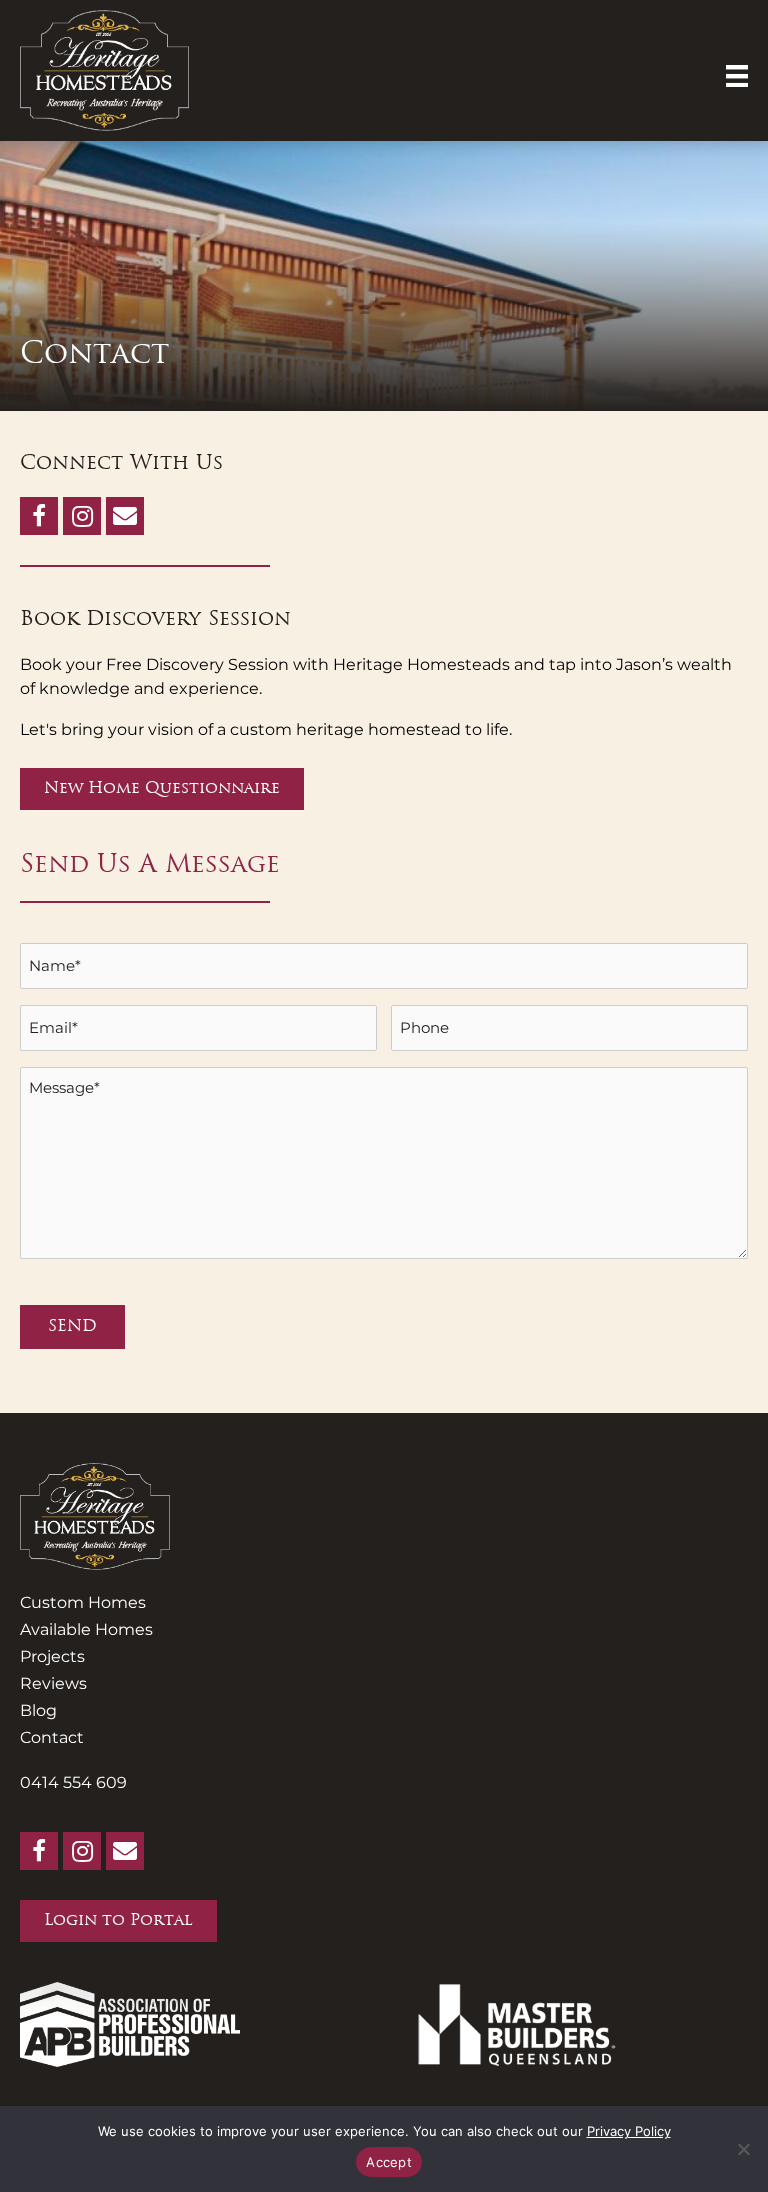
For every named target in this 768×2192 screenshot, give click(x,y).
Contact (52, 1737)
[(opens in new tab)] (130, 2022)
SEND (72, 1327)
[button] (39, 516)
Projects (52, 1656)
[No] (743, 2149)
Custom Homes (83, 1602)
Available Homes (86, 1629)
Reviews (53, 1683)
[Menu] (737, 76)
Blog (38, 1710)
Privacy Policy (629, 2131)
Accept (389, 2162)
